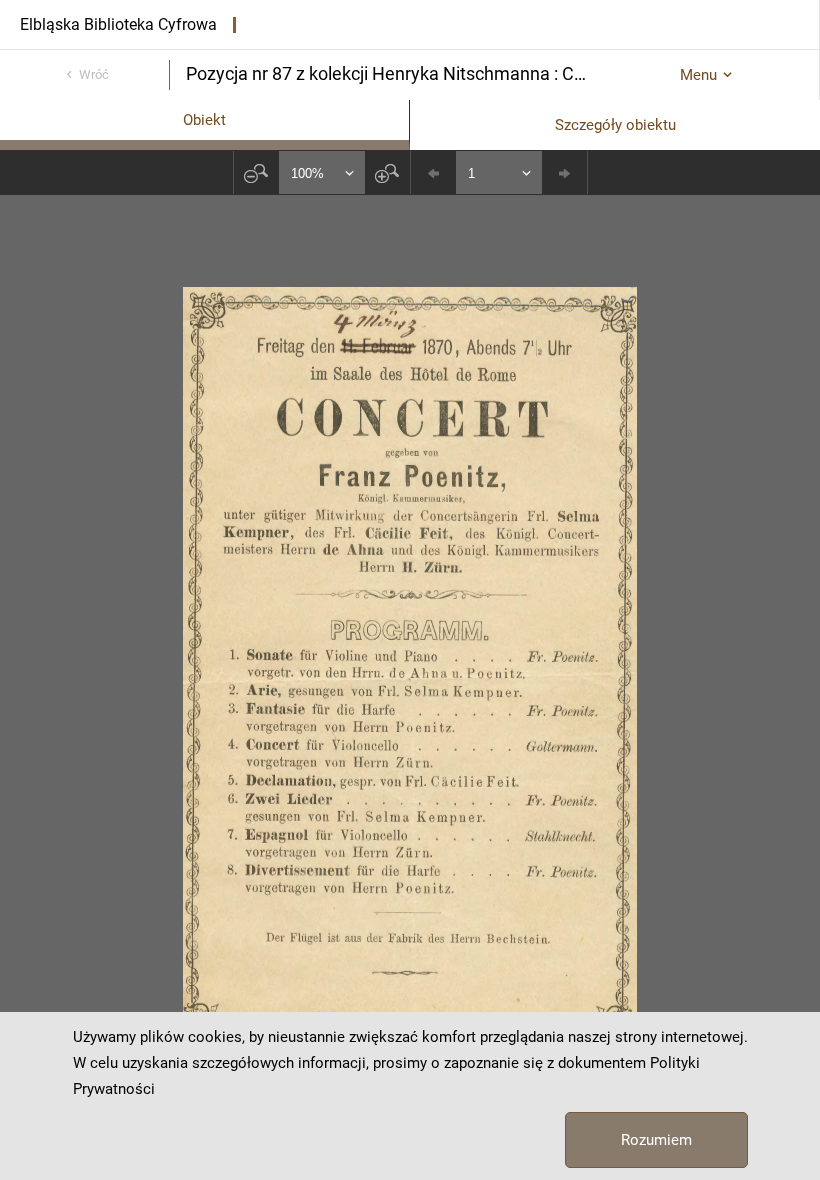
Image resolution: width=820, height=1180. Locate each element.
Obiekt (204, 120)
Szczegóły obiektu (615, 125)
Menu (698, 75)
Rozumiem (656, 1140)
